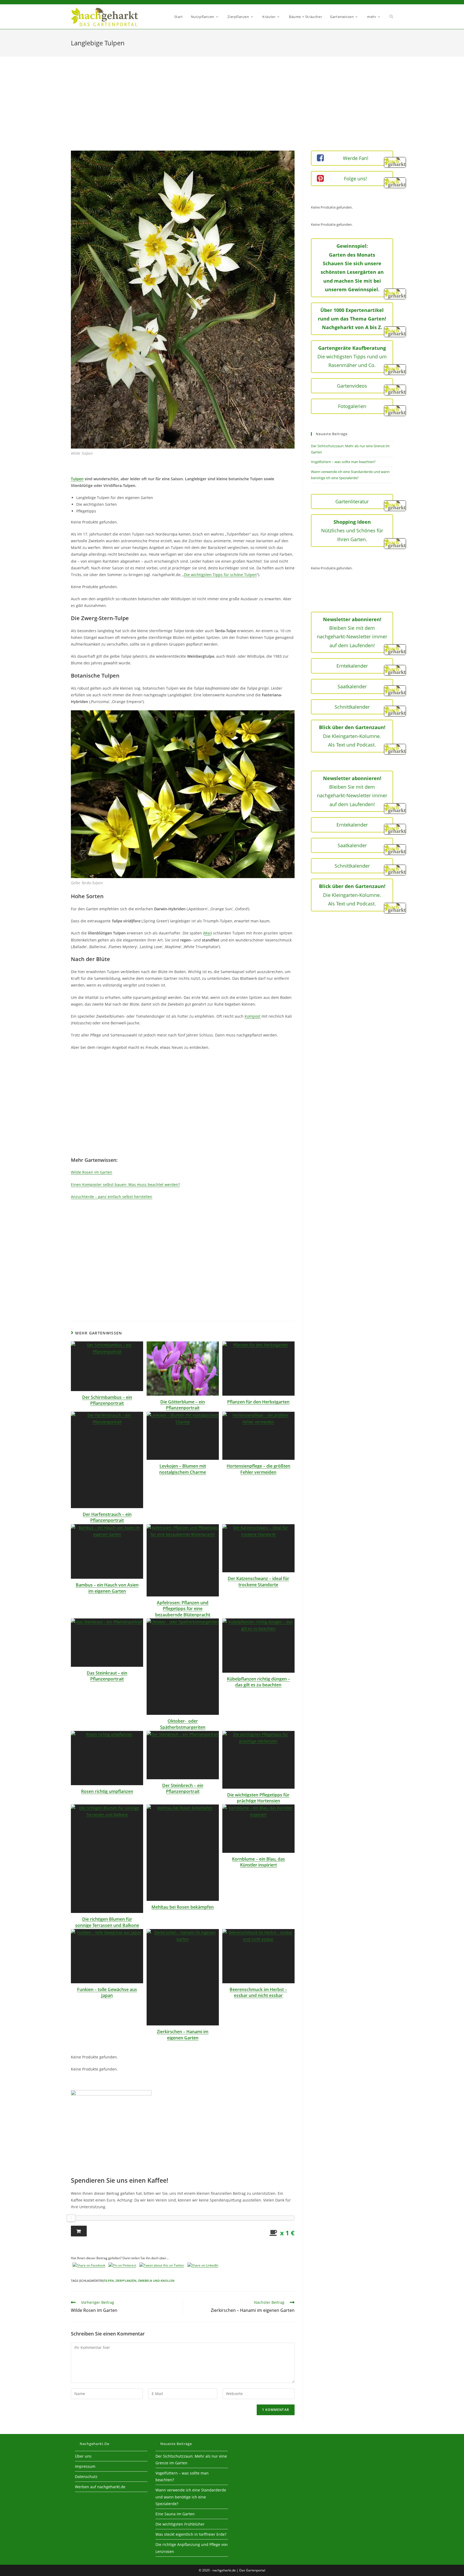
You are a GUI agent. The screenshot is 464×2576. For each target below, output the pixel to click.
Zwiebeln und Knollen (156, 2281)
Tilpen (109, 2281)
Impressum (85, 2466)
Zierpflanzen (126, 2281)
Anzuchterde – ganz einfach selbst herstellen (112, 1197)
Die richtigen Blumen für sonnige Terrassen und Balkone (107, 1922)
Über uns (83, 2456)
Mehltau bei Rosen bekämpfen (183, 1907)
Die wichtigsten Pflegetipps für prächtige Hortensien (258, 1798)
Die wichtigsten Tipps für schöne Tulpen (220, 575)
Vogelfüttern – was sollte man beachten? (343, 462)
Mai (207, 933)
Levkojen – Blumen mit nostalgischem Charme (183, 1469)
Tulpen (77, 479)
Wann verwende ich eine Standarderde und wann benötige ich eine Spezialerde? (191, 2497)
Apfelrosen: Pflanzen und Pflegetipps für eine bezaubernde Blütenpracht (183, 1609)
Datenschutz (86, 2477)
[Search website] (391, 17)
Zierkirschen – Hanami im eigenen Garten (183, 2035)
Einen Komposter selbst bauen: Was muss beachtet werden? (125, 1185)
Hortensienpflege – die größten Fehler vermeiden (258, 1469)
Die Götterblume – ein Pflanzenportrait (183, 1405)
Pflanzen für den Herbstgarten (258, 1402)
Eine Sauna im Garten (175, 2514)
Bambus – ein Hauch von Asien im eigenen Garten (107, 1588)
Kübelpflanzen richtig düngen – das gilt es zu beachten (258, 1682)
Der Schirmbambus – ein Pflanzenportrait (107, 1400)
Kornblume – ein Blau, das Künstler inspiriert (258, 1862)
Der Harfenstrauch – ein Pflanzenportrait (107, 1517)
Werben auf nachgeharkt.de (100, 2487)
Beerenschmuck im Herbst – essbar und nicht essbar (258, 1992)
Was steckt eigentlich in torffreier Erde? (191, 2534)
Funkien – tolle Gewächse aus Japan (107, 1992)
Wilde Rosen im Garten (92, 1172)
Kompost (253, 1016)
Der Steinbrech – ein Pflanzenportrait (183, 1788)
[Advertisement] (232, 110)
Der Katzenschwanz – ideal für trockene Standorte (258, 1581)
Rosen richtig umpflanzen (107, 1791)
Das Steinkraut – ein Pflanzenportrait (107, 1676)
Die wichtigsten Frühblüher (180, 2524)
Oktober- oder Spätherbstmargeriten (183, 1724)
